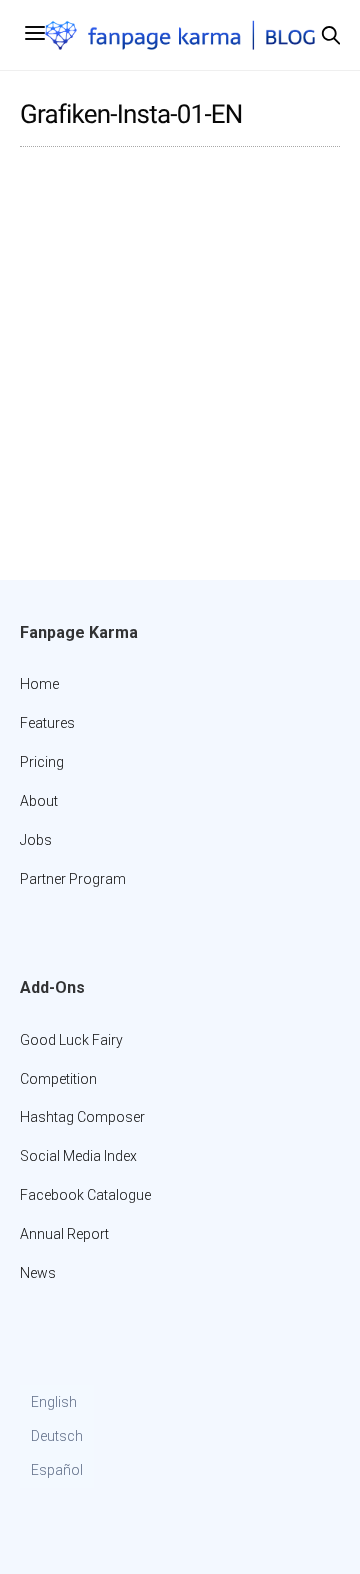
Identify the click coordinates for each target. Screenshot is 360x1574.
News (38, 1273)
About (39, 801)
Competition (58, 1079)
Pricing (42, 762)
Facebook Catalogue (85, 1195)
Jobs (36, 840)
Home (39, 684)
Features (47, 723)
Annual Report (64, 1234)
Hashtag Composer (82, 1117)
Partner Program (73, 879)
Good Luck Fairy (71, 1040)
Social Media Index (78, 1156)
